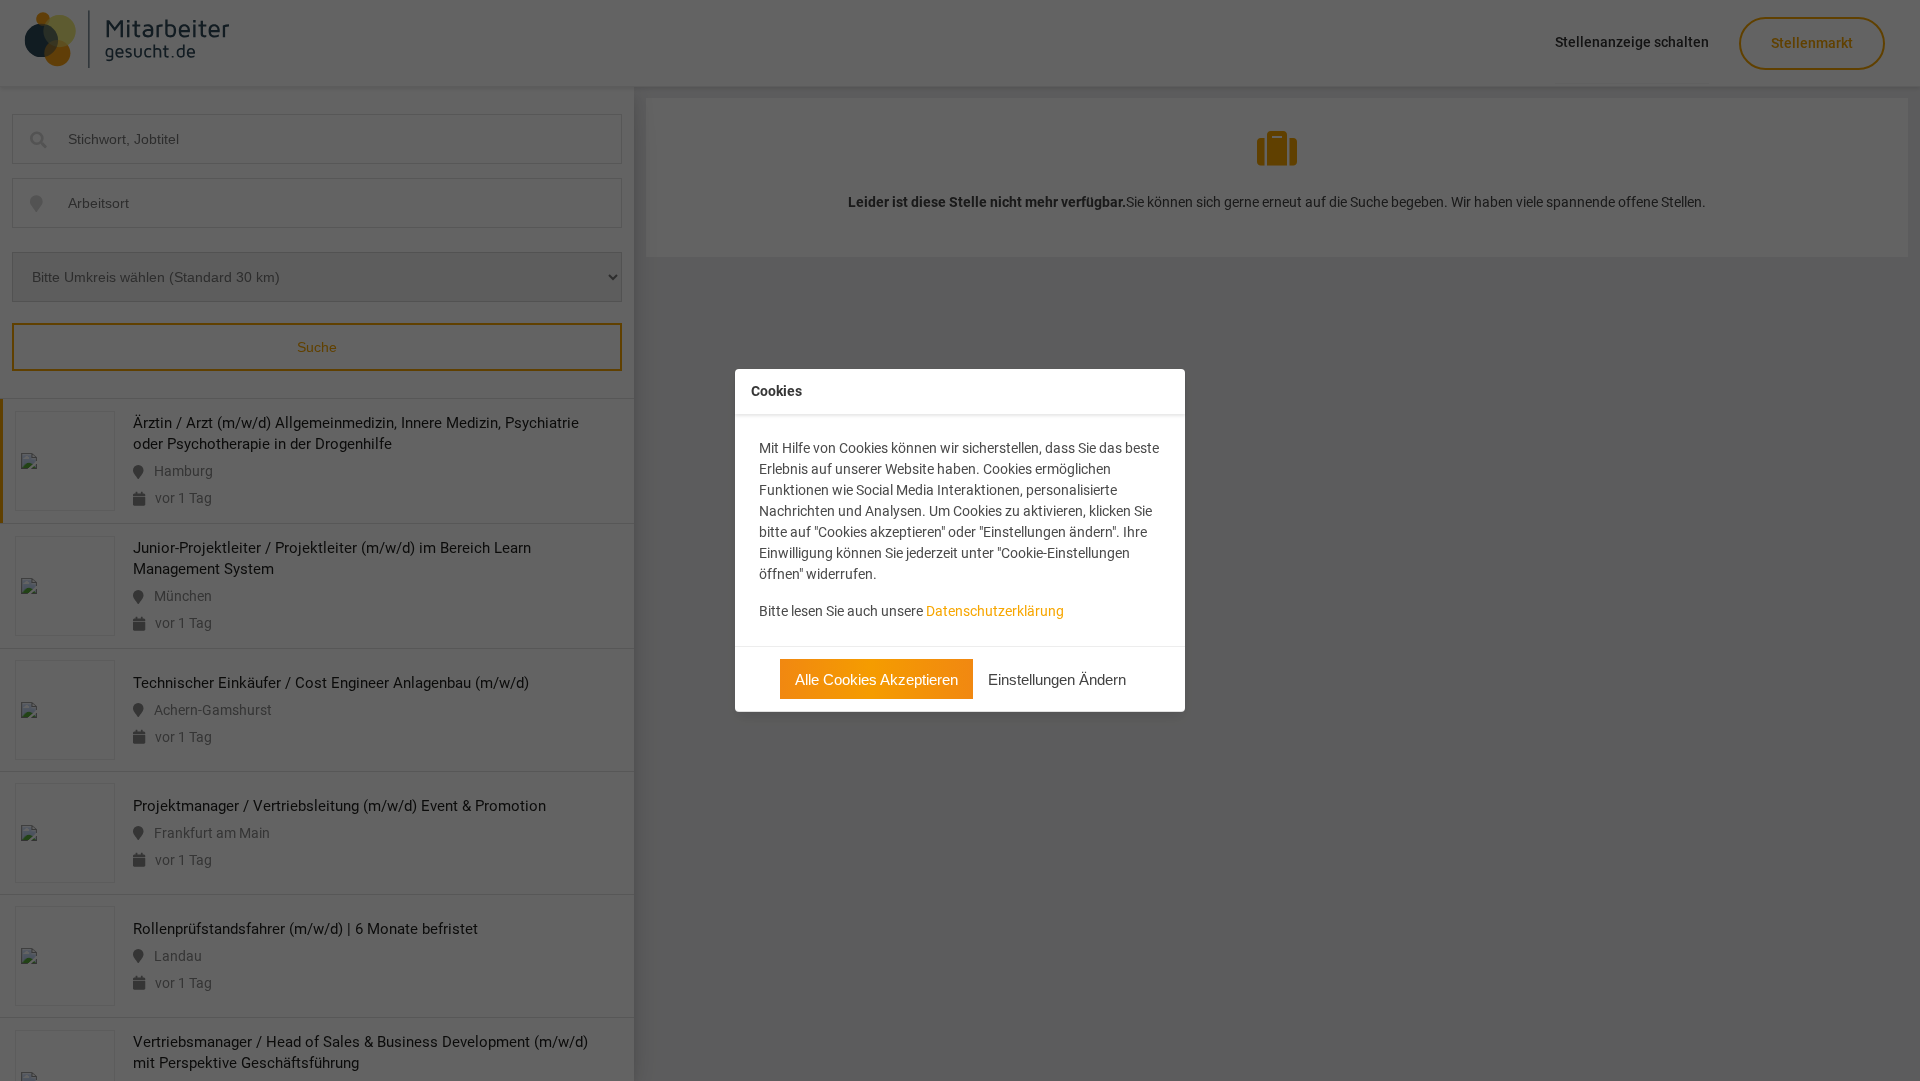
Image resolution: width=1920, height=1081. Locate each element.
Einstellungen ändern (1057, 679)
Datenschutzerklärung (995, 611)
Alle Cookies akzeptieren (876, 679)
